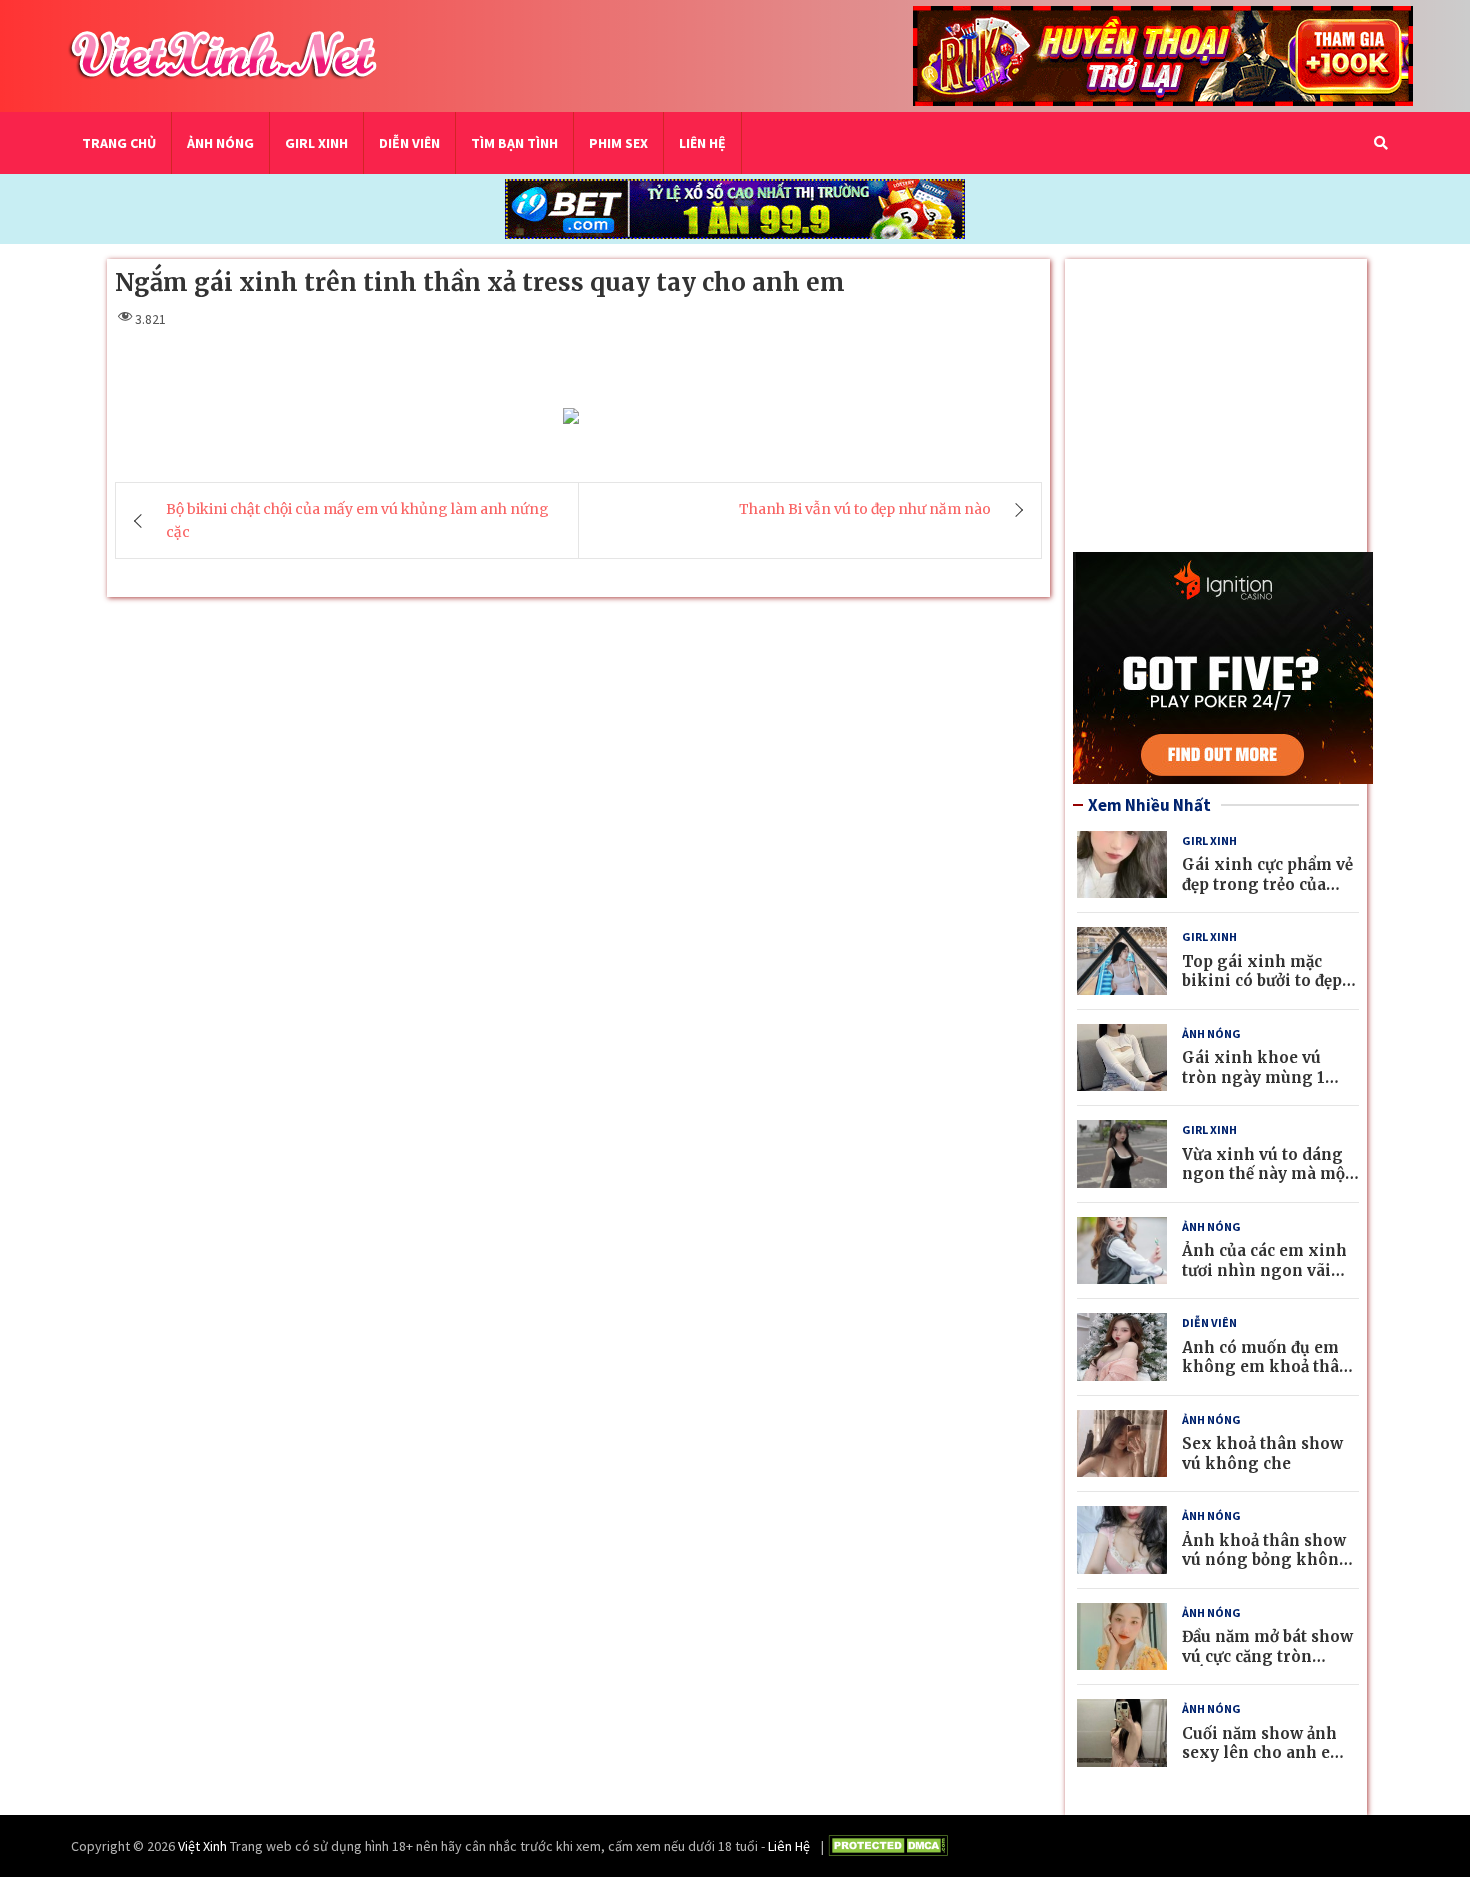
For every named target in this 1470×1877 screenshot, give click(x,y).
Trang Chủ (119, 143)
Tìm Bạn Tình (514, 143)
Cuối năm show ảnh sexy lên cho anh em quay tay (1264, 1753)
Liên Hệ (702, 143)
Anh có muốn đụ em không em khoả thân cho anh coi (1266, 1367)
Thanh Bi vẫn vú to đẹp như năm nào (865, 510)
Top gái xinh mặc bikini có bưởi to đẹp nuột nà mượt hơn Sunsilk (1262, 991)
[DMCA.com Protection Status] (888, 1848)
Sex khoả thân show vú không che (1262, 1453)
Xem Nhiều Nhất (1149, 805)
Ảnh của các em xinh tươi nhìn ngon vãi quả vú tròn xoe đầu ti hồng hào (1267, 1280)
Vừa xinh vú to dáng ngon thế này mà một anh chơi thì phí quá (1266, 1174)
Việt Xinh (202, 1846)
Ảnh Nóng (220, 143)
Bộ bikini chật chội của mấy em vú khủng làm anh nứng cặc (357, 521)
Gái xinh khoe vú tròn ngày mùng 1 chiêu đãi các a (1253, 1077)
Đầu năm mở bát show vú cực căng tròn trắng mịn (1267, 1656)
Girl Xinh (316, 143)
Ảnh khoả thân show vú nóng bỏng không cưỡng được (1266, 1560)
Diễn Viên (409, 143)
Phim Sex (618, 143)
